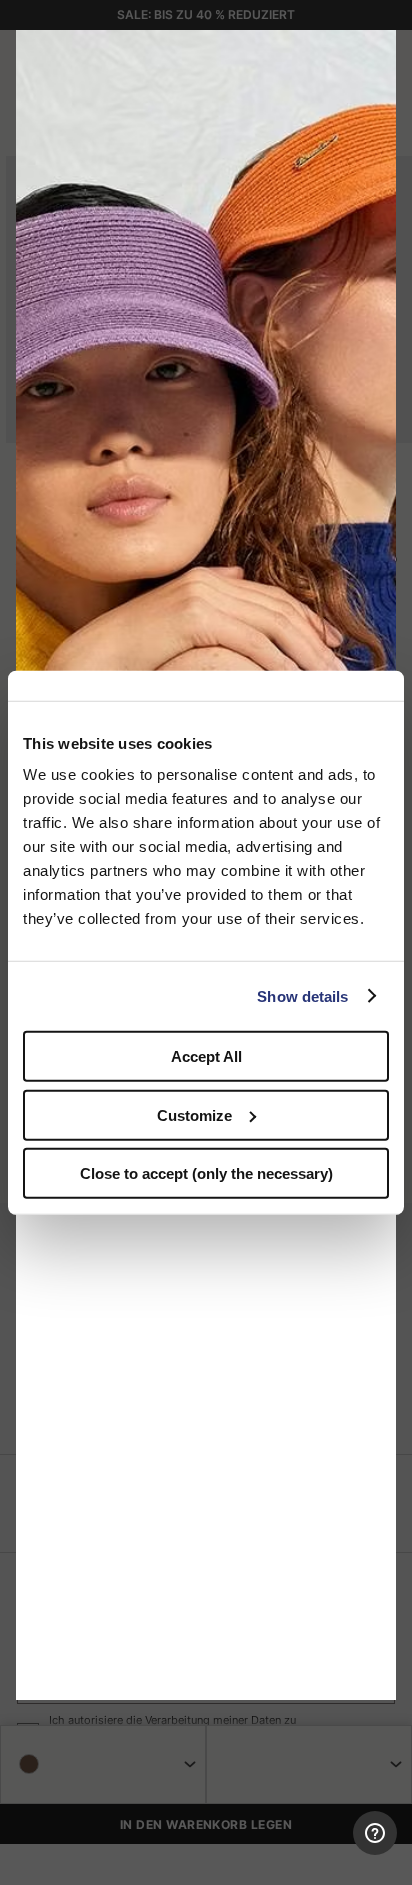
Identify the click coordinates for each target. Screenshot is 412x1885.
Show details (302, 995)
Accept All (206, 1056)
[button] (374, 52)
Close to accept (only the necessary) (206, 1173)
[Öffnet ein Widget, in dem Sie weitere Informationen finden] (323, 1850)
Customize (194, 1114)
